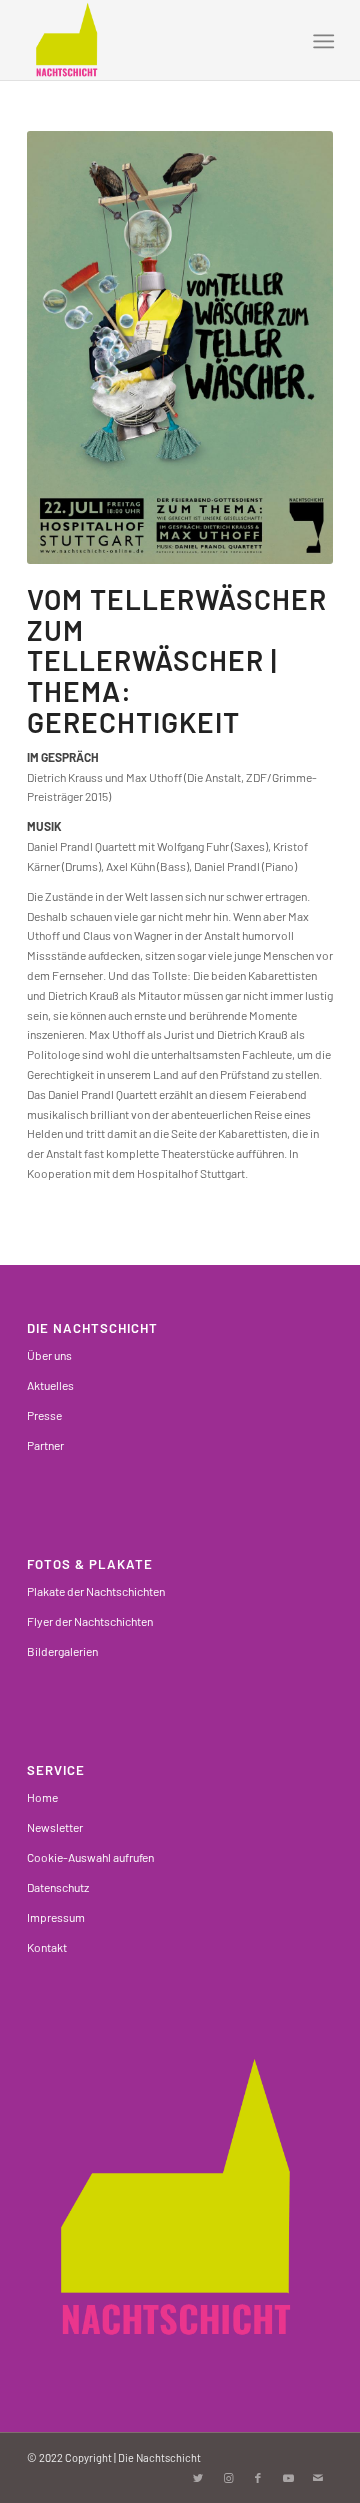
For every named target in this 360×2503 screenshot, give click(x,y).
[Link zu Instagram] (228, 2478)
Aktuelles (50, 1385)
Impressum (56, 1917)
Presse (44, 1415)
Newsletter (55, 1827)
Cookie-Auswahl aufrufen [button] (90, 1857)
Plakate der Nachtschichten (96, 1591)
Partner (45, 1445)
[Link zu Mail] (318, 2478)
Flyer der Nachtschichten (90, 1621)
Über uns (49, 1355)
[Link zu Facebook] (258, 2478)
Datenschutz (58, 1887)
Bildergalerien (62, 1651)
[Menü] (321, 41)
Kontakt (47, 1947)
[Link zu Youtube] (288, 2478)
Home (42, 1797)
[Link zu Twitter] (198, 2478)
